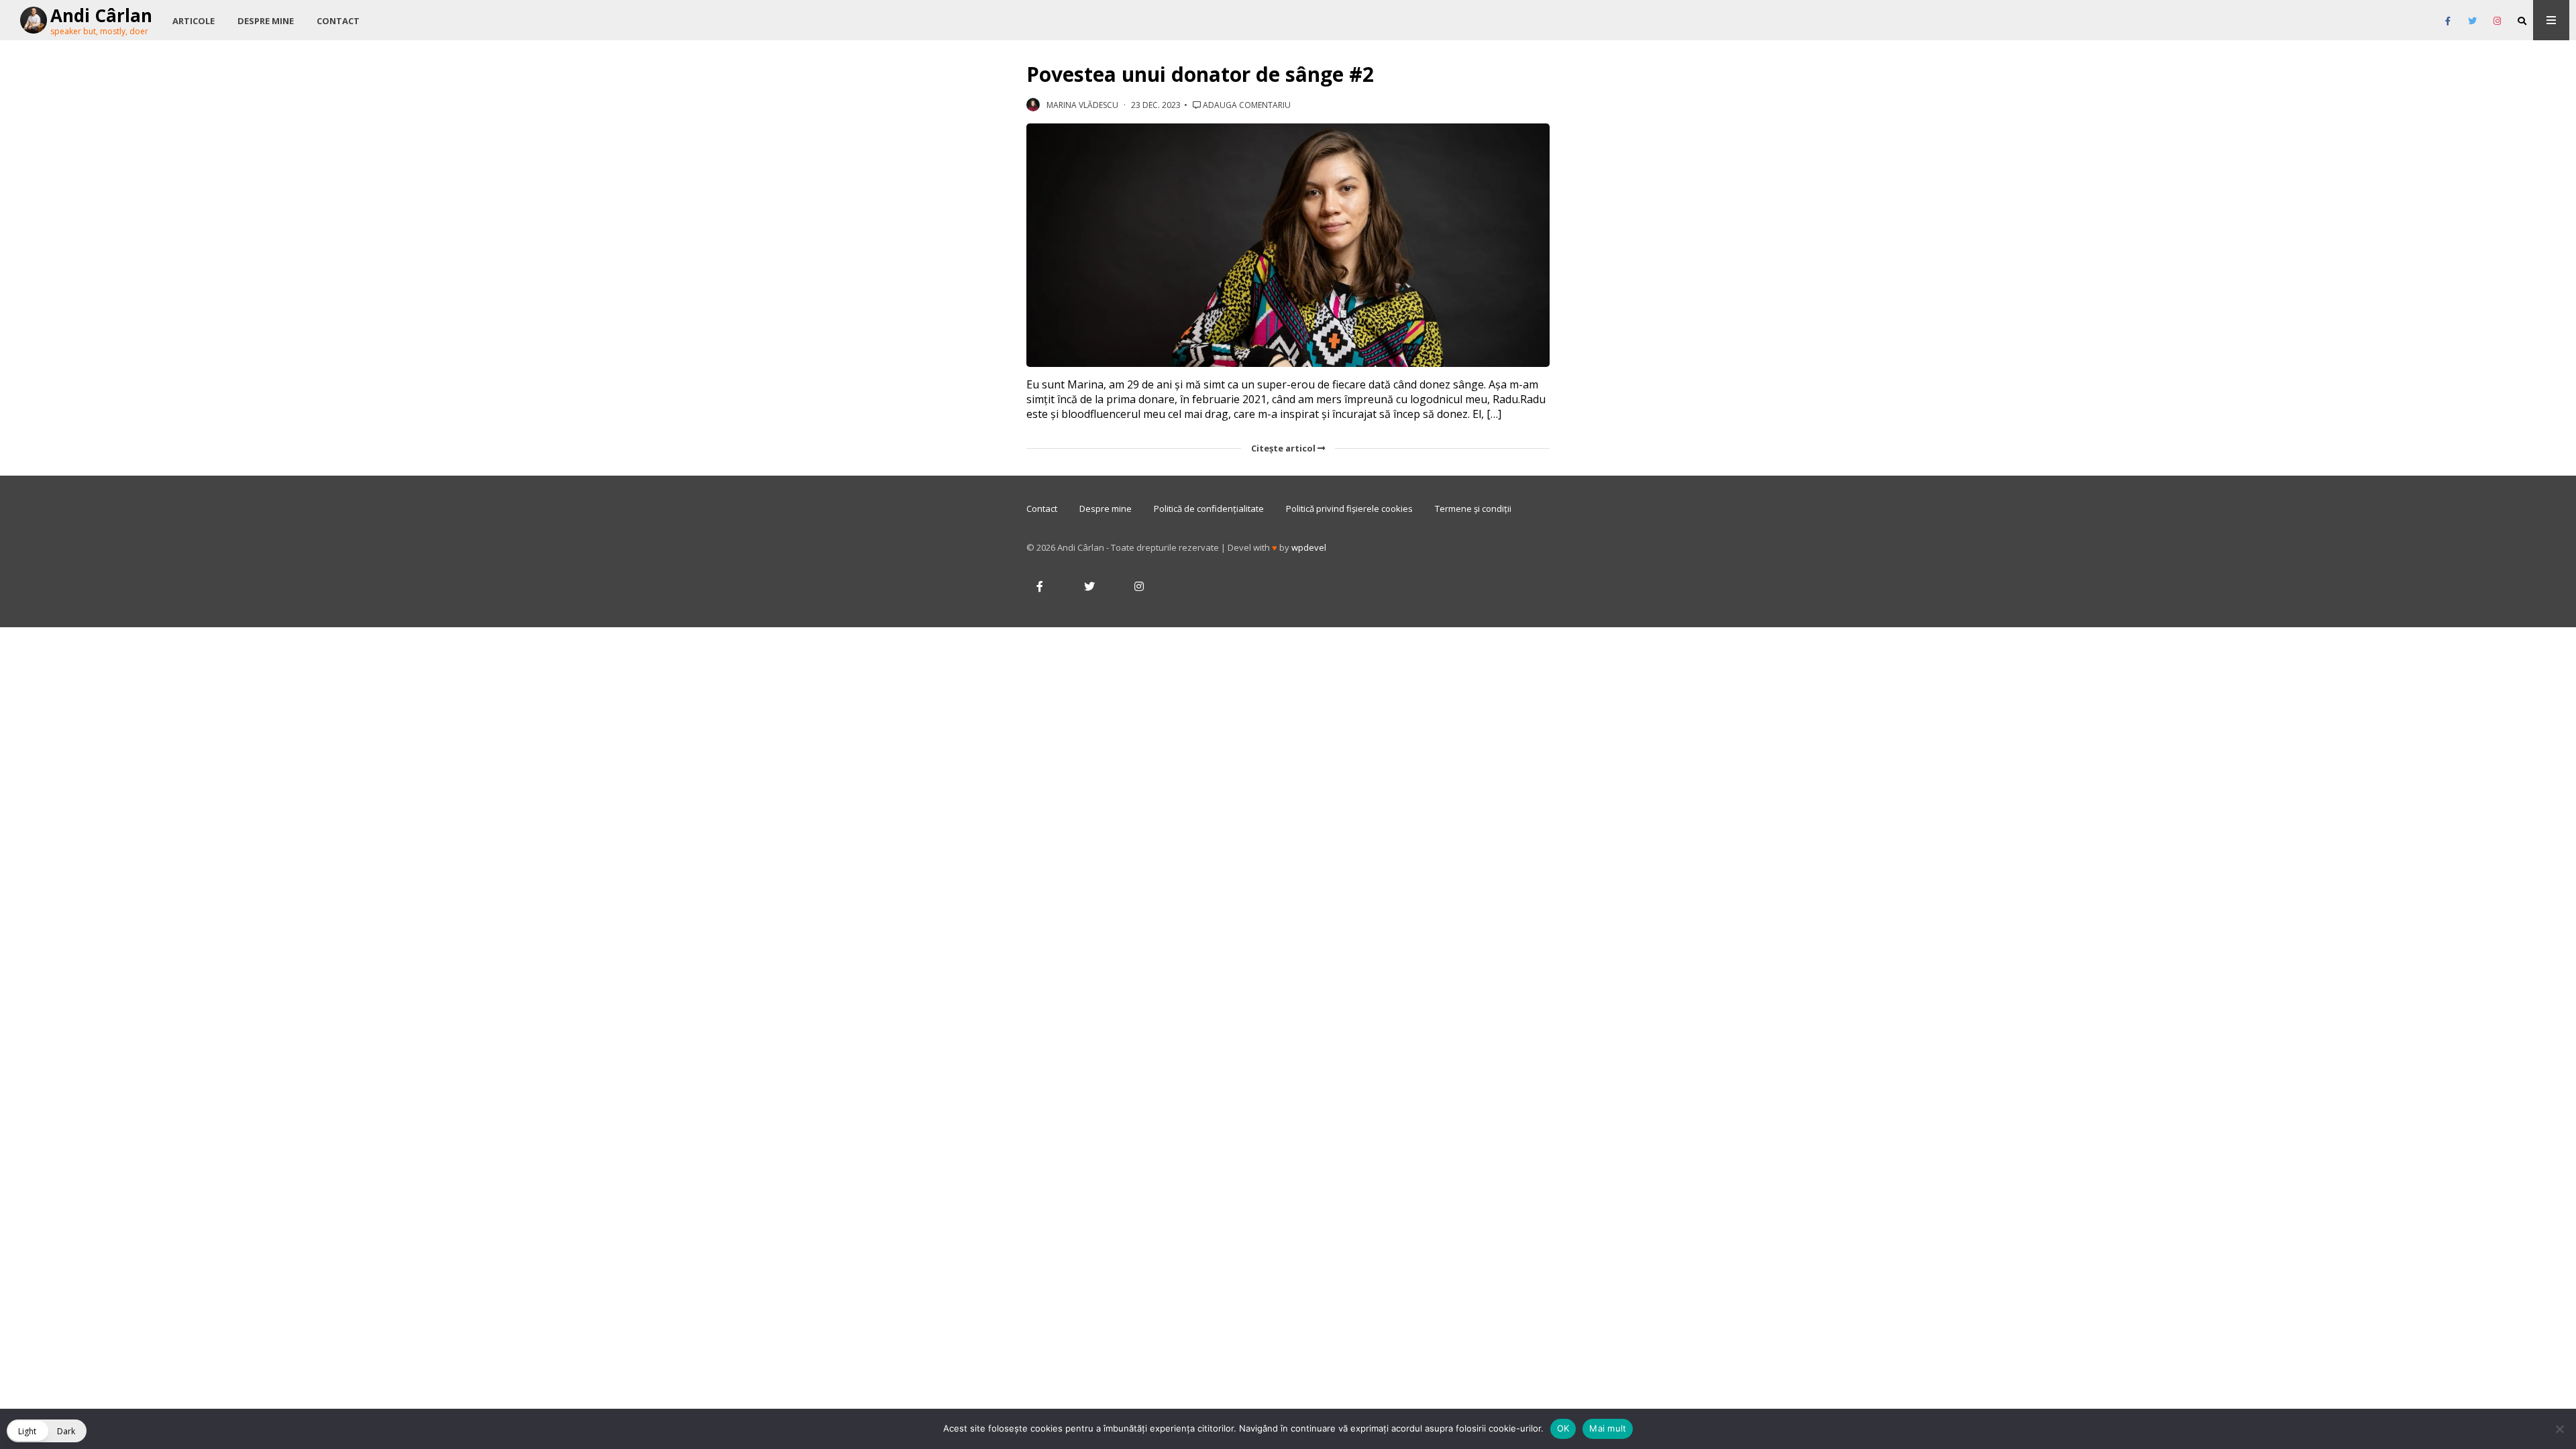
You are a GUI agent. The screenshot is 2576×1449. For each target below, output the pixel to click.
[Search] (2522, 21)
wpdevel (1309, 547)
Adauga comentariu (1246, 105)
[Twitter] (2472, 21)
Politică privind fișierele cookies (1349, 508)
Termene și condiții (1473, 508)
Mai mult (1608, 1428)
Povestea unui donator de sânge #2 (1200, 74)
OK (1563, 1428)
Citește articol (1284, 448)
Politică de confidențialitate (1209, 508)
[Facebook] (2448, 21)
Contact (338, 21)
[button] (47, 1431)
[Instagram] (2497, 21)
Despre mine (266, 21)
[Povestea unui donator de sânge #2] (1288, 246)
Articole (194, 21)
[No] (2559, 1429)
